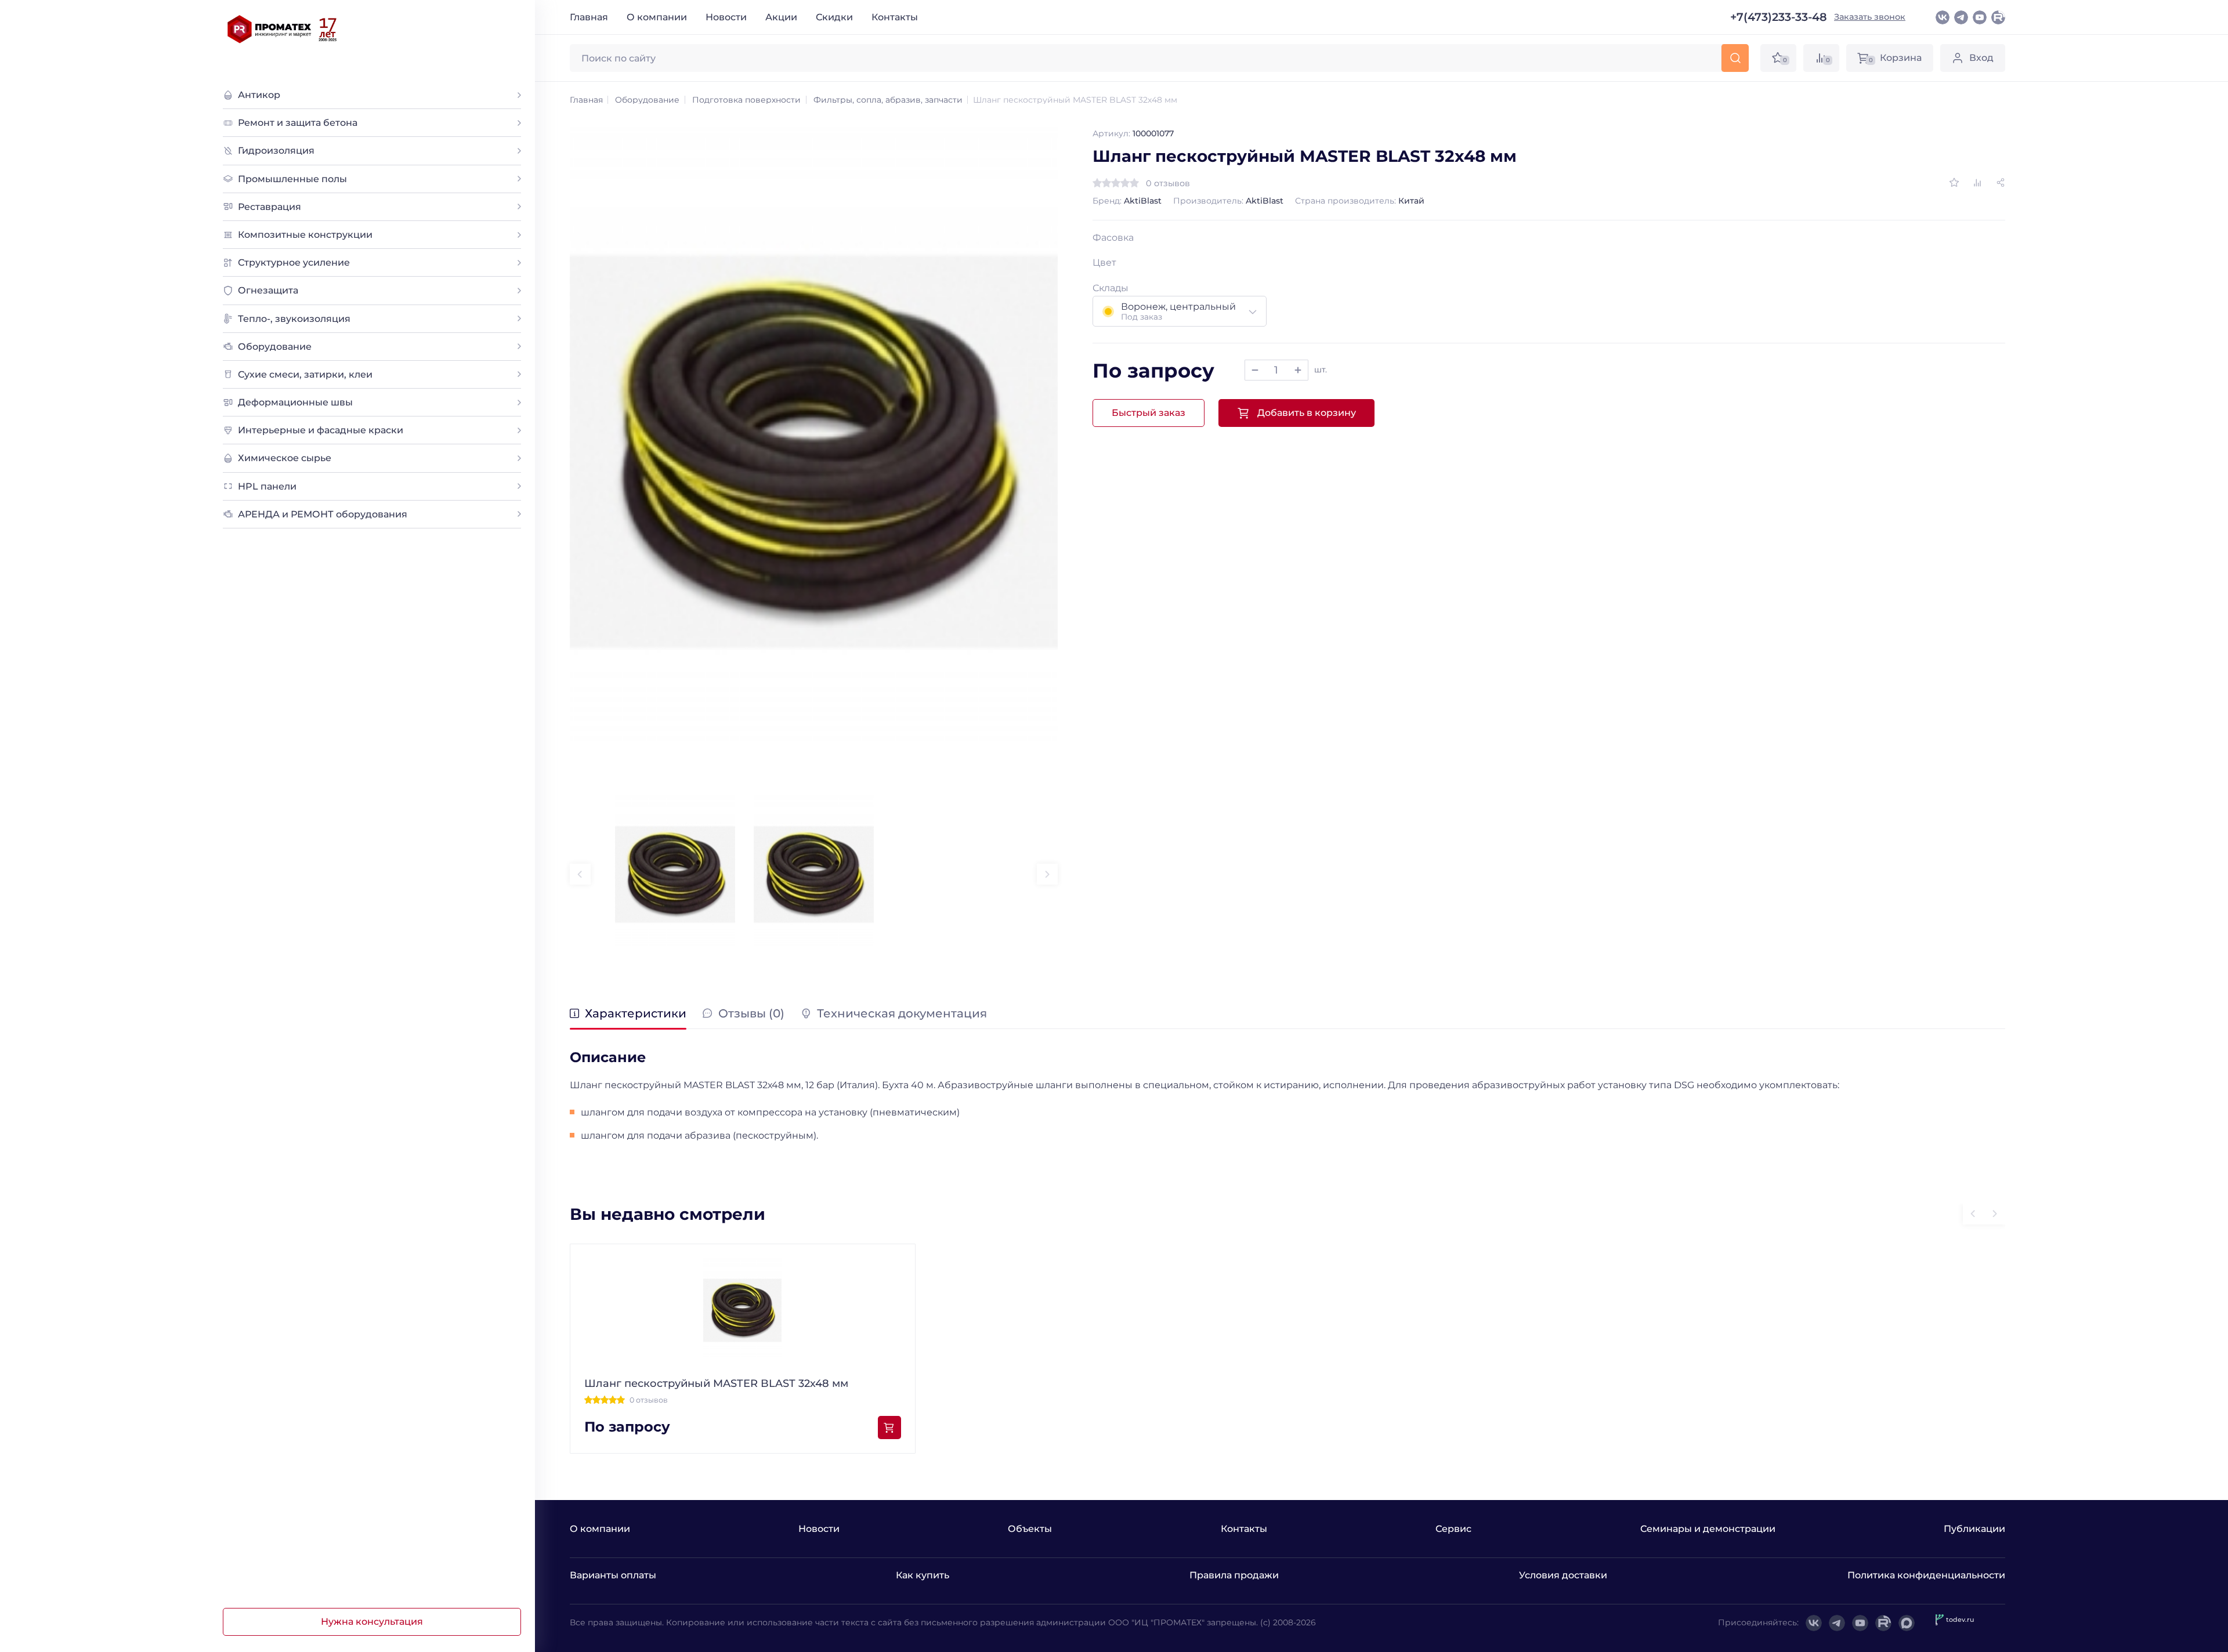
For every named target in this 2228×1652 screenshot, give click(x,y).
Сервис (1453, 1529)
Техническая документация (902, 1014)
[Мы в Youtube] (1980, 17)
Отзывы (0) (751, 1014)
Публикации (1974, 1529)
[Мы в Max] (1907, 1623)
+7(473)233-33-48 (1779, 17)
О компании (657, 17)
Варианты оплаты (613, 1575)
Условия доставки (1563, 1575)
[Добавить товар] (1298, 370)
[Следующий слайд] (1047, 874)
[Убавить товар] (1255, 370)
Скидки (834, 17)
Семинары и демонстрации (1708, 1529)
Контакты (895, 17)
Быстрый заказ (1149, 413)
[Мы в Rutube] (1998, 17)
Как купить (923, 1575)
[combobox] (1180, 311)
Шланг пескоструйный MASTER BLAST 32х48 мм (716, 1383)
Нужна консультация (372, 1622)
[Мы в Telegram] (1961, 17)
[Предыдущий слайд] (580, 874)
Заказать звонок (1870, 17)
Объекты (1030, 1529)
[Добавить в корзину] (889, 1428)
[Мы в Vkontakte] (1943, 17)
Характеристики (636, 1014)
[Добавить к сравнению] (1977, 183)
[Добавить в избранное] (1954, 183)
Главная (589, 17)
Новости (726, 17)
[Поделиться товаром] (2001, 183)
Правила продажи (1234, 1575)
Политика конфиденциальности (1926, 1575)
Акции (781, 17)
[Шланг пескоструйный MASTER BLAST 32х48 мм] (814, 452)
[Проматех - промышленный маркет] (283, 29)
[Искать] (1735, 58)
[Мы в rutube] (1883, 1623)
